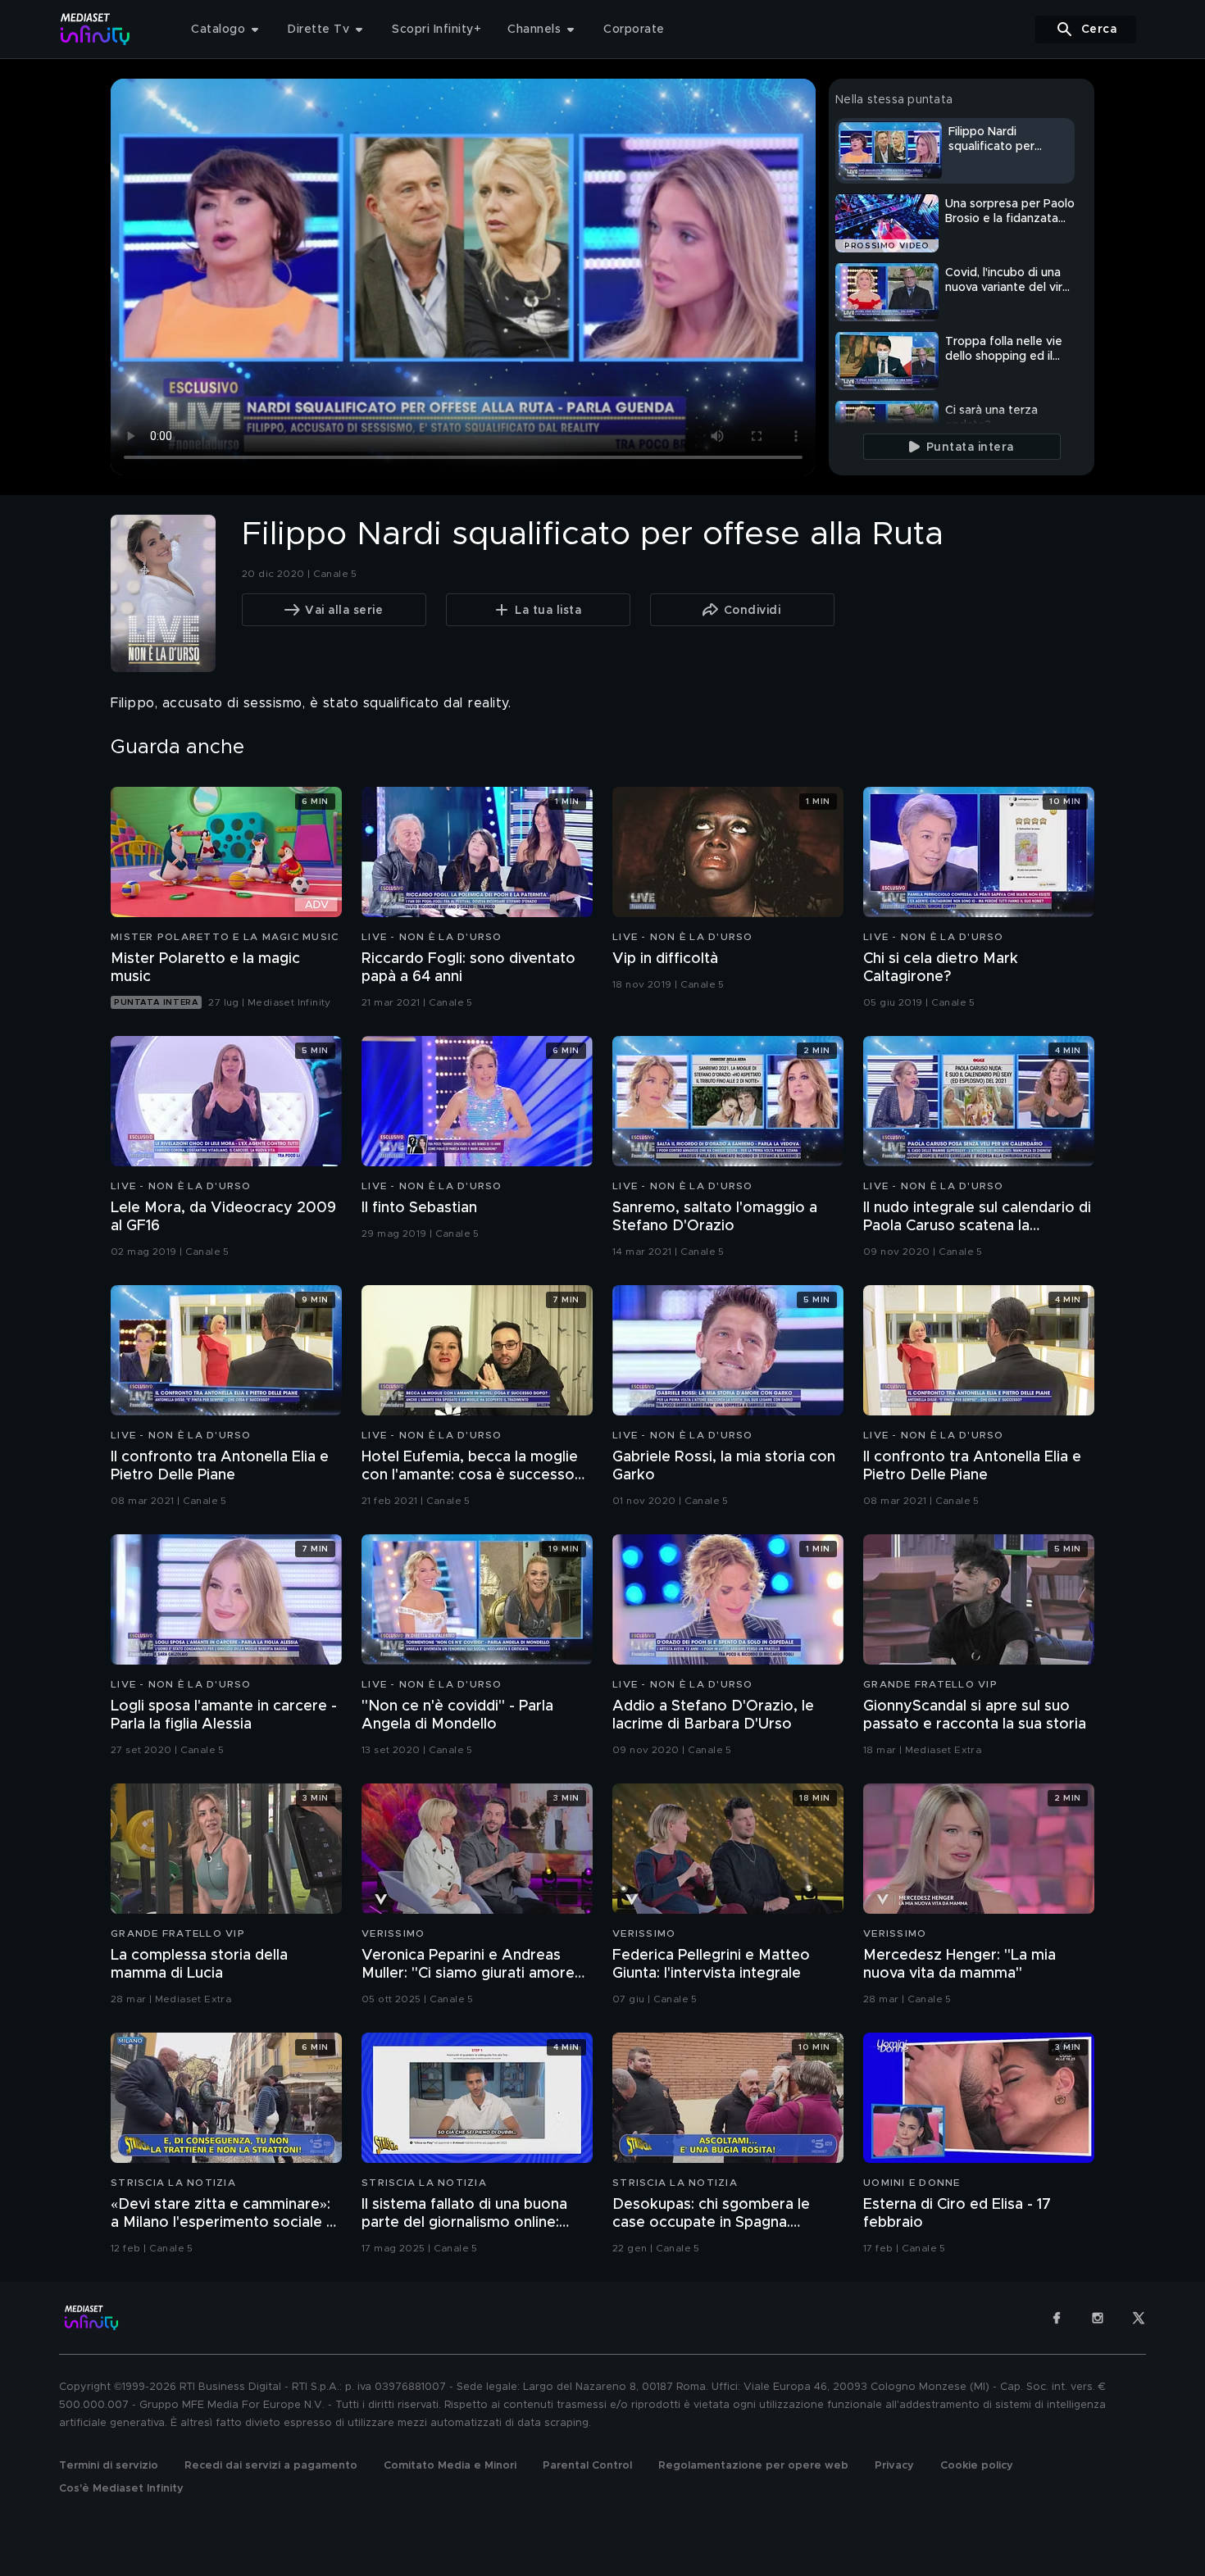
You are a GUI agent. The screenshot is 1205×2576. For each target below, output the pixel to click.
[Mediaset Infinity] (95, 29)
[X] (1139, 2318)
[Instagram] (1098, 2318)
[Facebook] (1057, 2318)
